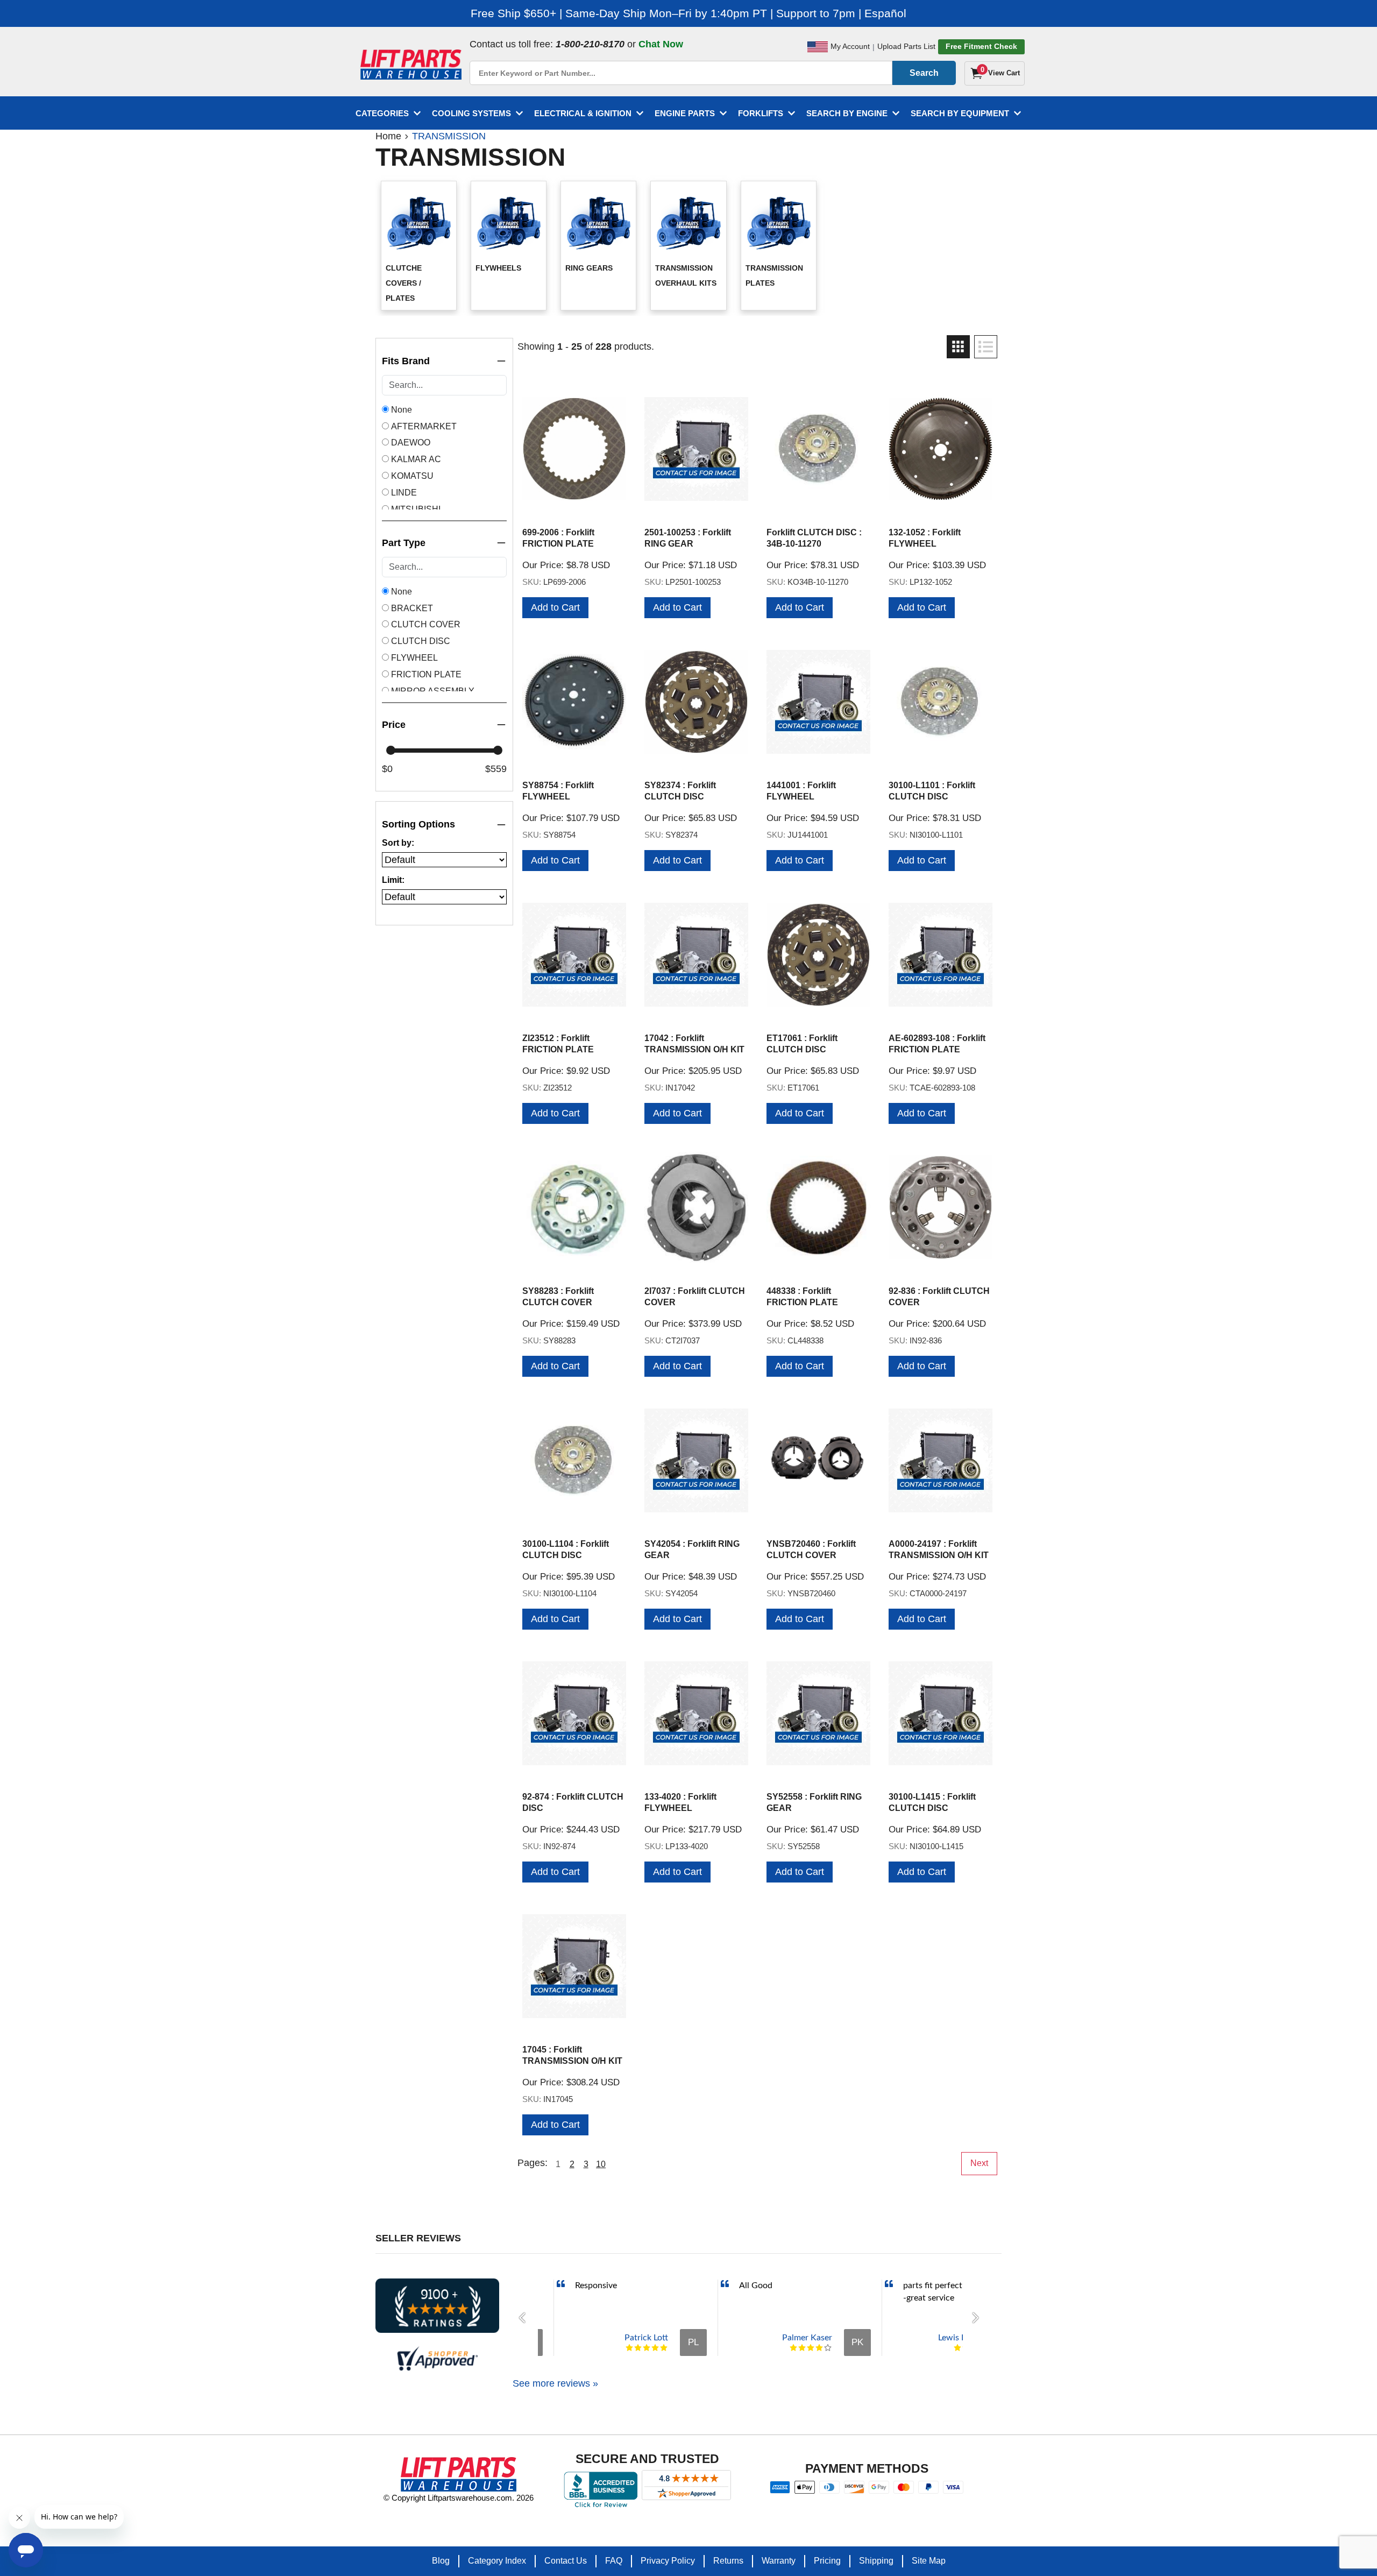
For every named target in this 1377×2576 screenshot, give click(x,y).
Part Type (404, 543)
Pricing (827, 2561)
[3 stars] (647, 2348)
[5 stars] (664, 2348)
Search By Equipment (960, 113)
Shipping (876, 2561)
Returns (728, 2561)
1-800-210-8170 (590, 44)
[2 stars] (638, 2348)
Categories (382, 113)
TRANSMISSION (449, 136)
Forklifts (761, 113)
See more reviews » (555, 2383)
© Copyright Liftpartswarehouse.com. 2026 (459, 2498)
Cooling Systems (471, 113)
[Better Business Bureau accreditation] (601, 2489)
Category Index (497, 2561)
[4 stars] (655, 2348)
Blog (441, 2561)
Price (394, 725)
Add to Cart (555, 607)
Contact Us (566, 2561)
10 (601, 2164)
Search (924, 73)
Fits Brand (406, 361)
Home (388, 136)
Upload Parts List (906, 46)
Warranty (779, 2561)
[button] (525, 2318)
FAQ (614, 2561)
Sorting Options (418, 824)
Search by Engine (847, 113)
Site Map (929, 2561)
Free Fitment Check (981, 46)
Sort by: (398, 843)
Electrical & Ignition (583, 113)
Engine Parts (685, 113)
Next (979, 2163)
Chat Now (661, 44)
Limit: (393, 880)
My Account (850, 46)
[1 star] (629, 2348)
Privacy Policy (668, 2561)
